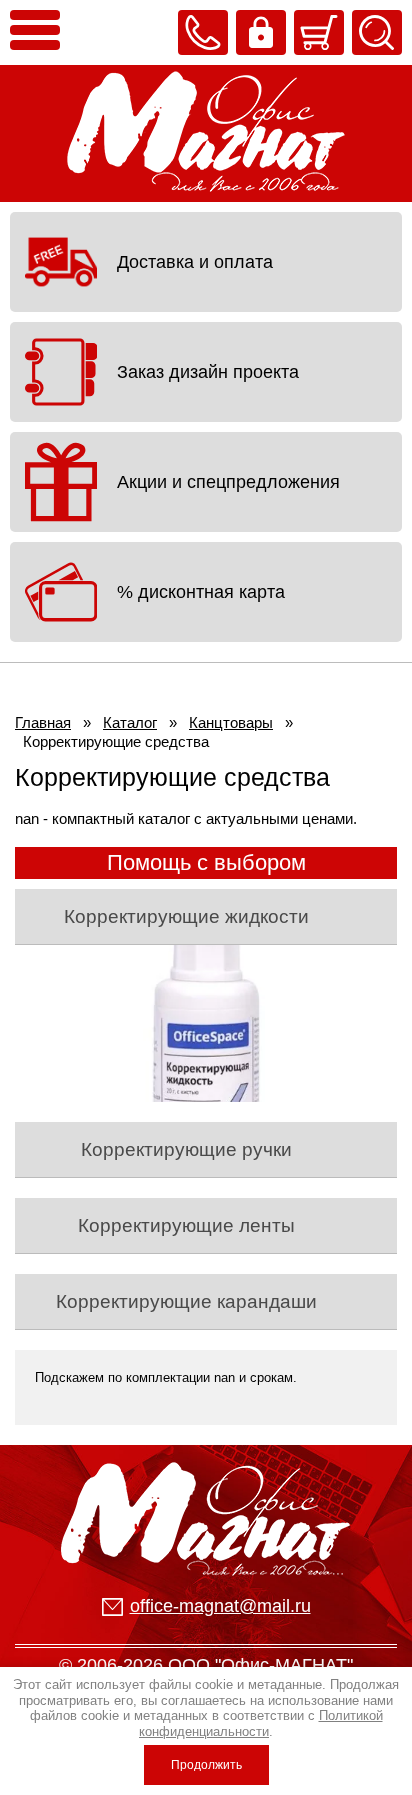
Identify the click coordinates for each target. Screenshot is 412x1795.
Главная (43, 722)
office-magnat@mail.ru (220, 1606)
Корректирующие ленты (186, 1225)
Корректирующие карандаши (186, 1301)
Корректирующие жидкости (186, 916)
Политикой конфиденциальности (261, 1723)
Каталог (130, 722)
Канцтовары (231, 722)
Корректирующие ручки (186, 1149)
